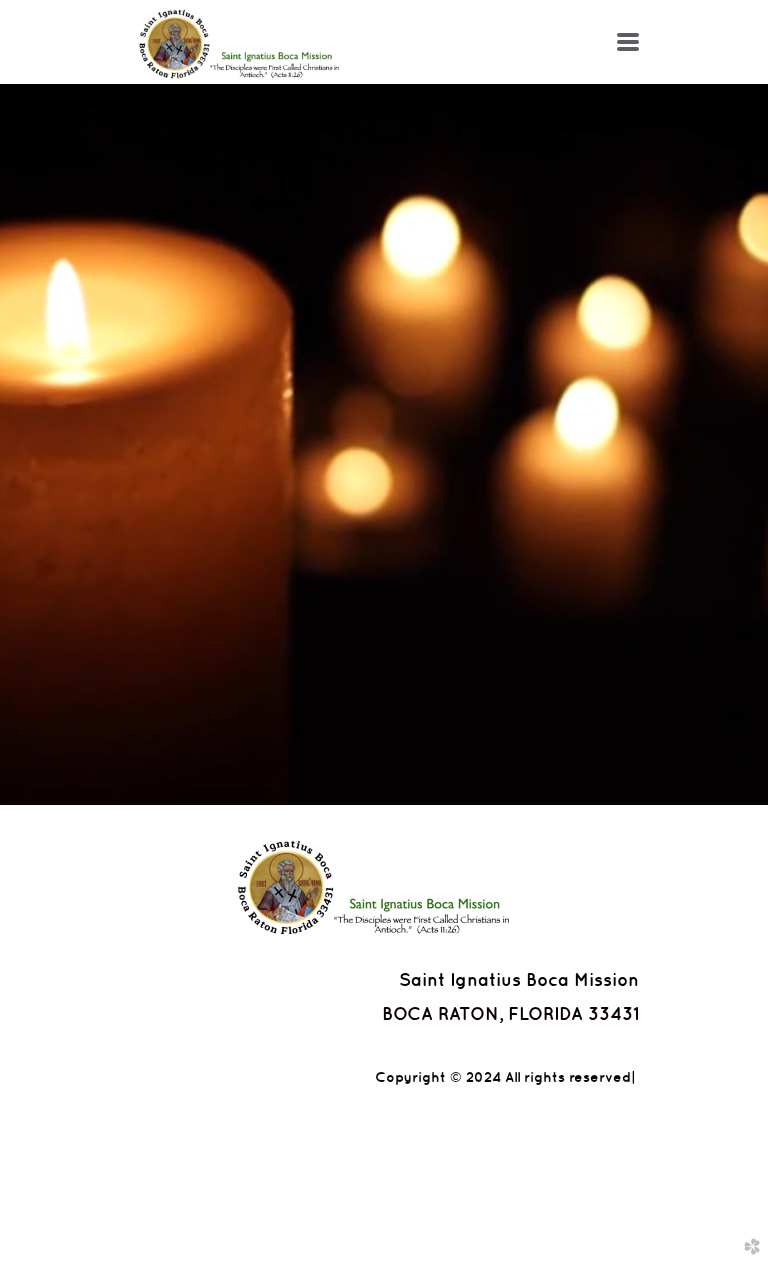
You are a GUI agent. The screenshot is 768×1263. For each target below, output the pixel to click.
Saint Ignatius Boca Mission (519, 979)
